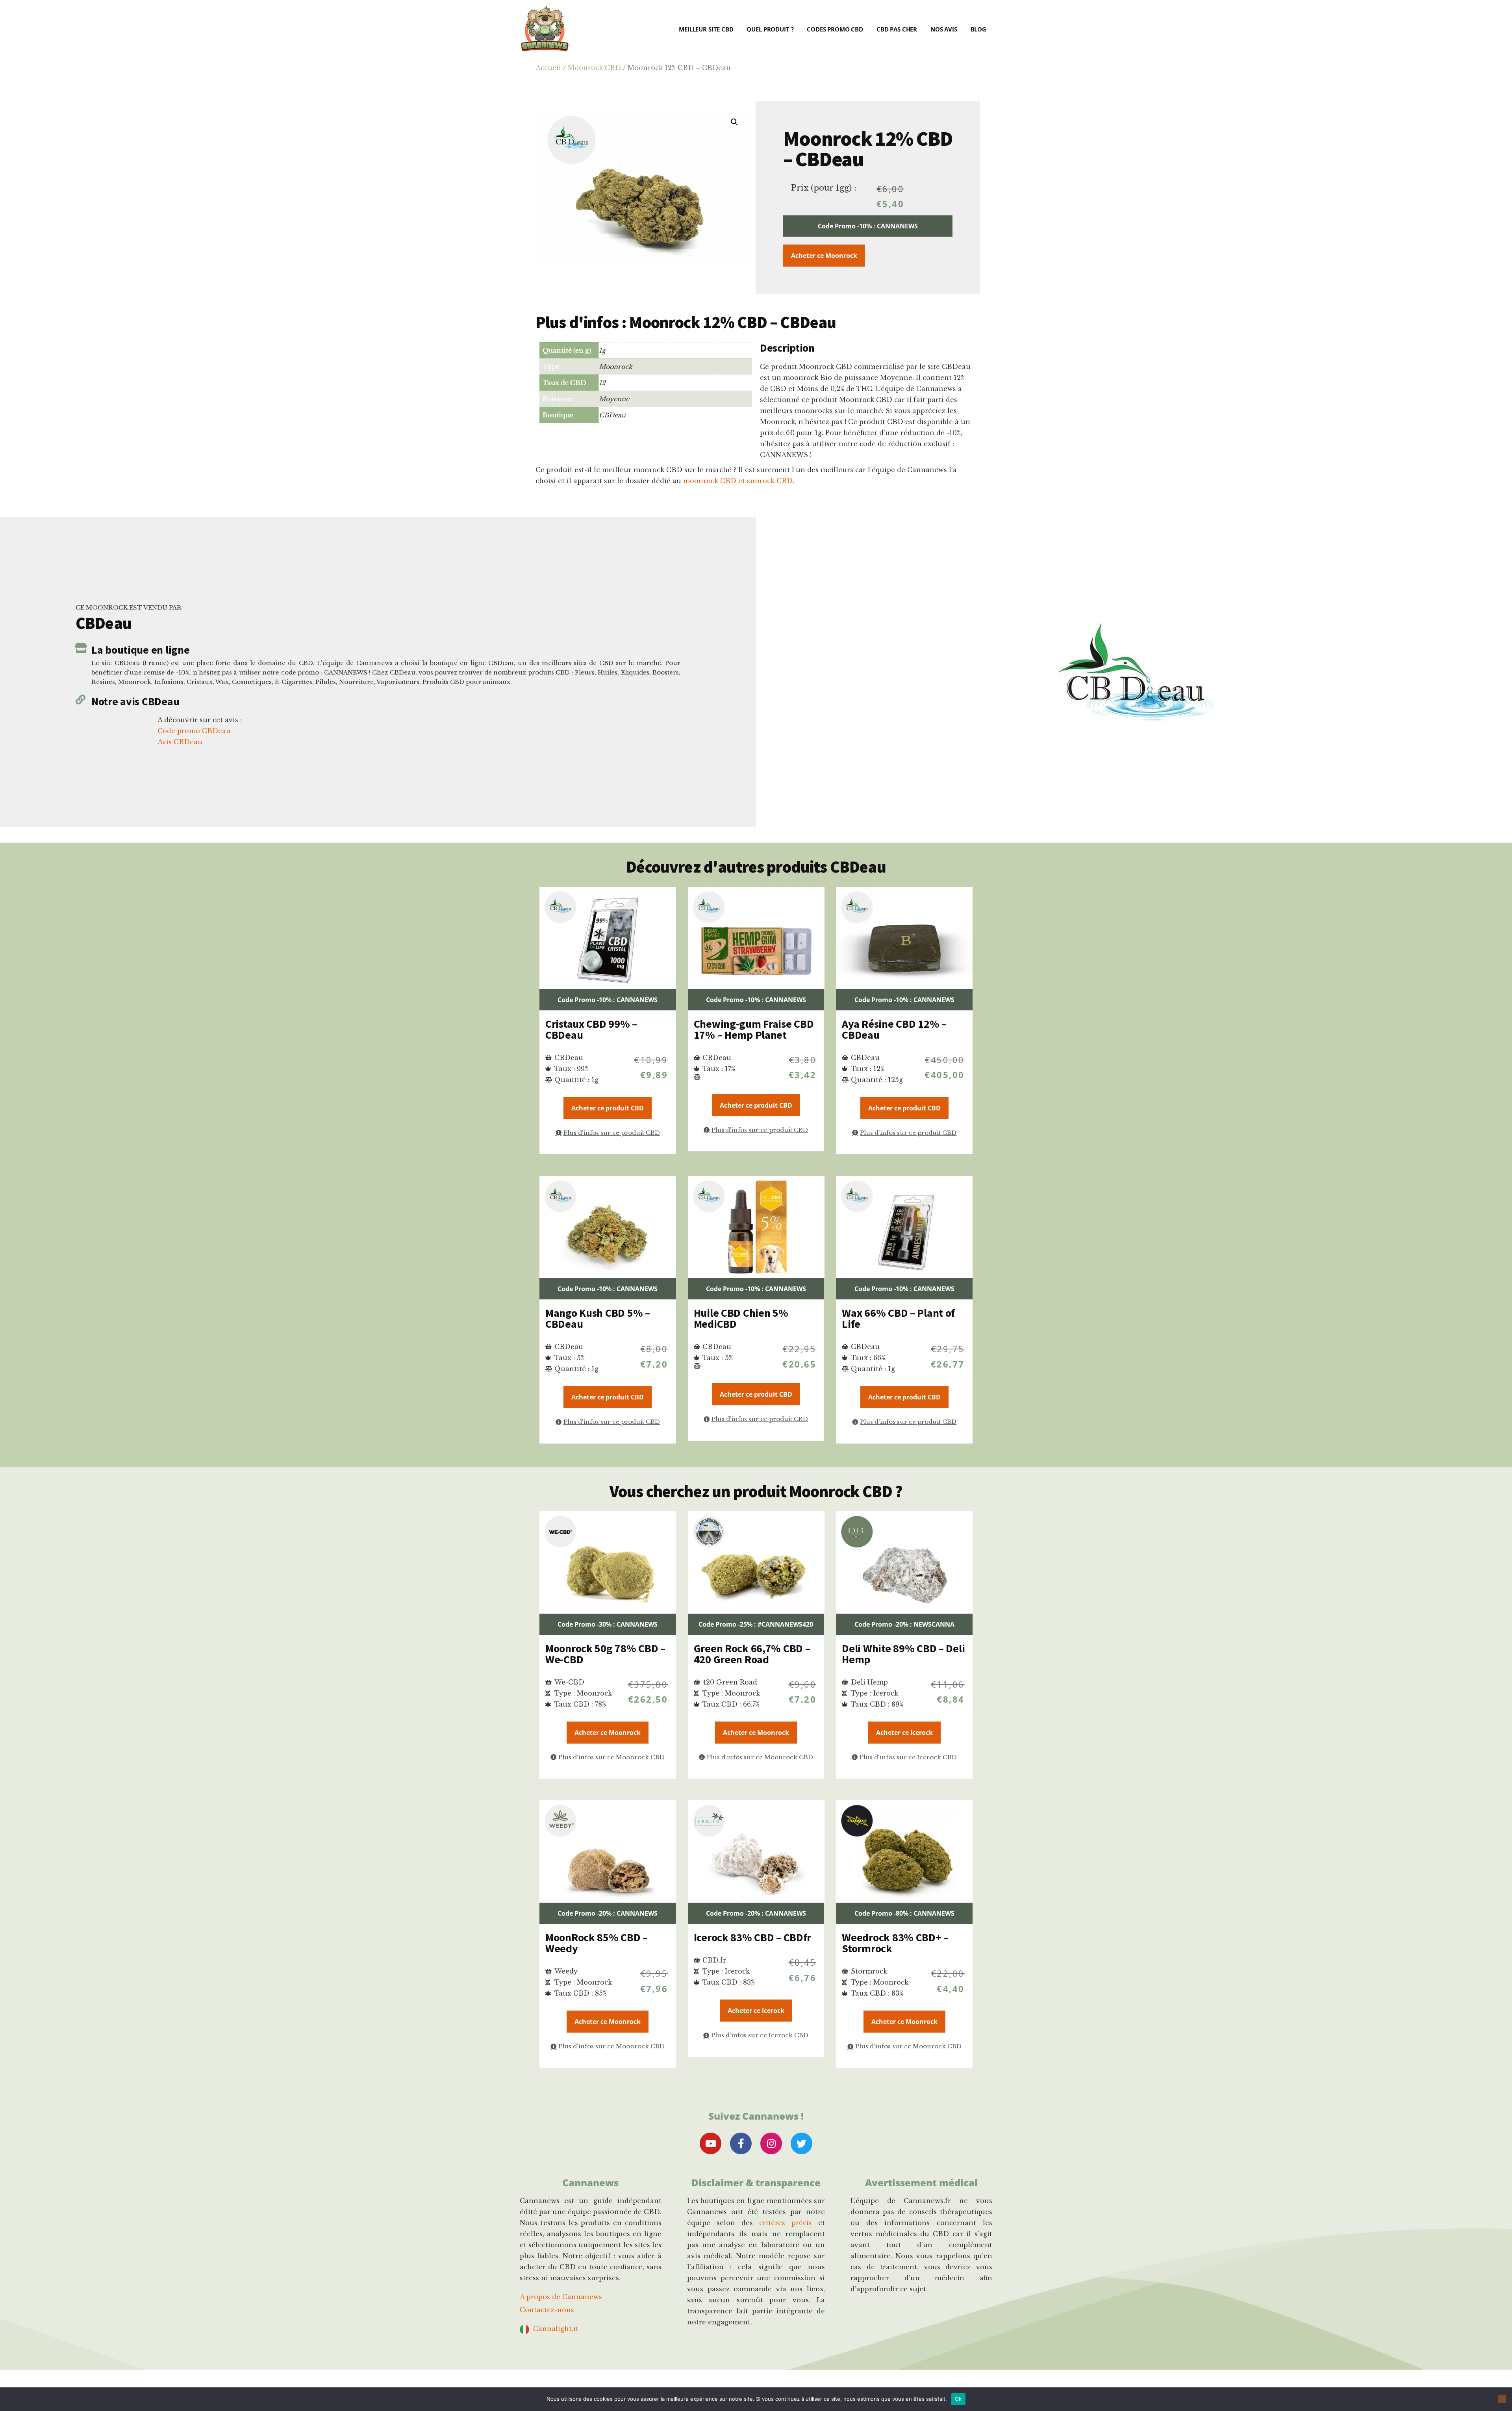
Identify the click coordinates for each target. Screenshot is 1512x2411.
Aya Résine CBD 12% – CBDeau (894, 1029)
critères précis (786, 2223)
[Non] (1502, 2399)
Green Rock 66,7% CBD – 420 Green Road (752, 1654)
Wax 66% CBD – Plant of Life (898, 1318)
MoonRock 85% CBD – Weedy (597, 1943)
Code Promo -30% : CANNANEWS (608, 1624)
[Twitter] (801, 2143)
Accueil (548, 68)
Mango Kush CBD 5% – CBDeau (598, 1318)
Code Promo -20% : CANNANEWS (608, 1913)
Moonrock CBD (594, 68)
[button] (734, 122)
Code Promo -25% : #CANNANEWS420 (756, 1624)
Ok (958, 2399)
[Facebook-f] (741, 2143)
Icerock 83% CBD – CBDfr (753, 1937)
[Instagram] (771, 2143)
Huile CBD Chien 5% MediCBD (741, 1318)
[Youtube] (711, 2143)
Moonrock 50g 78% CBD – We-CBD (605, 1654)
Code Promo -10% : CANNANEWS (868, 226)
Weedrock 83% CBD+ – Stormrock (895, 1943)
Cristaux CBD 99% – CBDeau (591, 1029)
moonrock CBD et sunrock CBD (738, 481)
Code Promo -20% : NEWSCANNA (904, 1624)
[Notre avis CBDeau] (81, 700)
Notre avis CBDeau (135, 701)
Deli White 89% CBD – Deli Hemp (903, 1654)
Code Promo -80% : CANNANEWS (904, 1913)
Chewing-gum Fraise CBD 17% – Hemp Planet (754, 1029)
